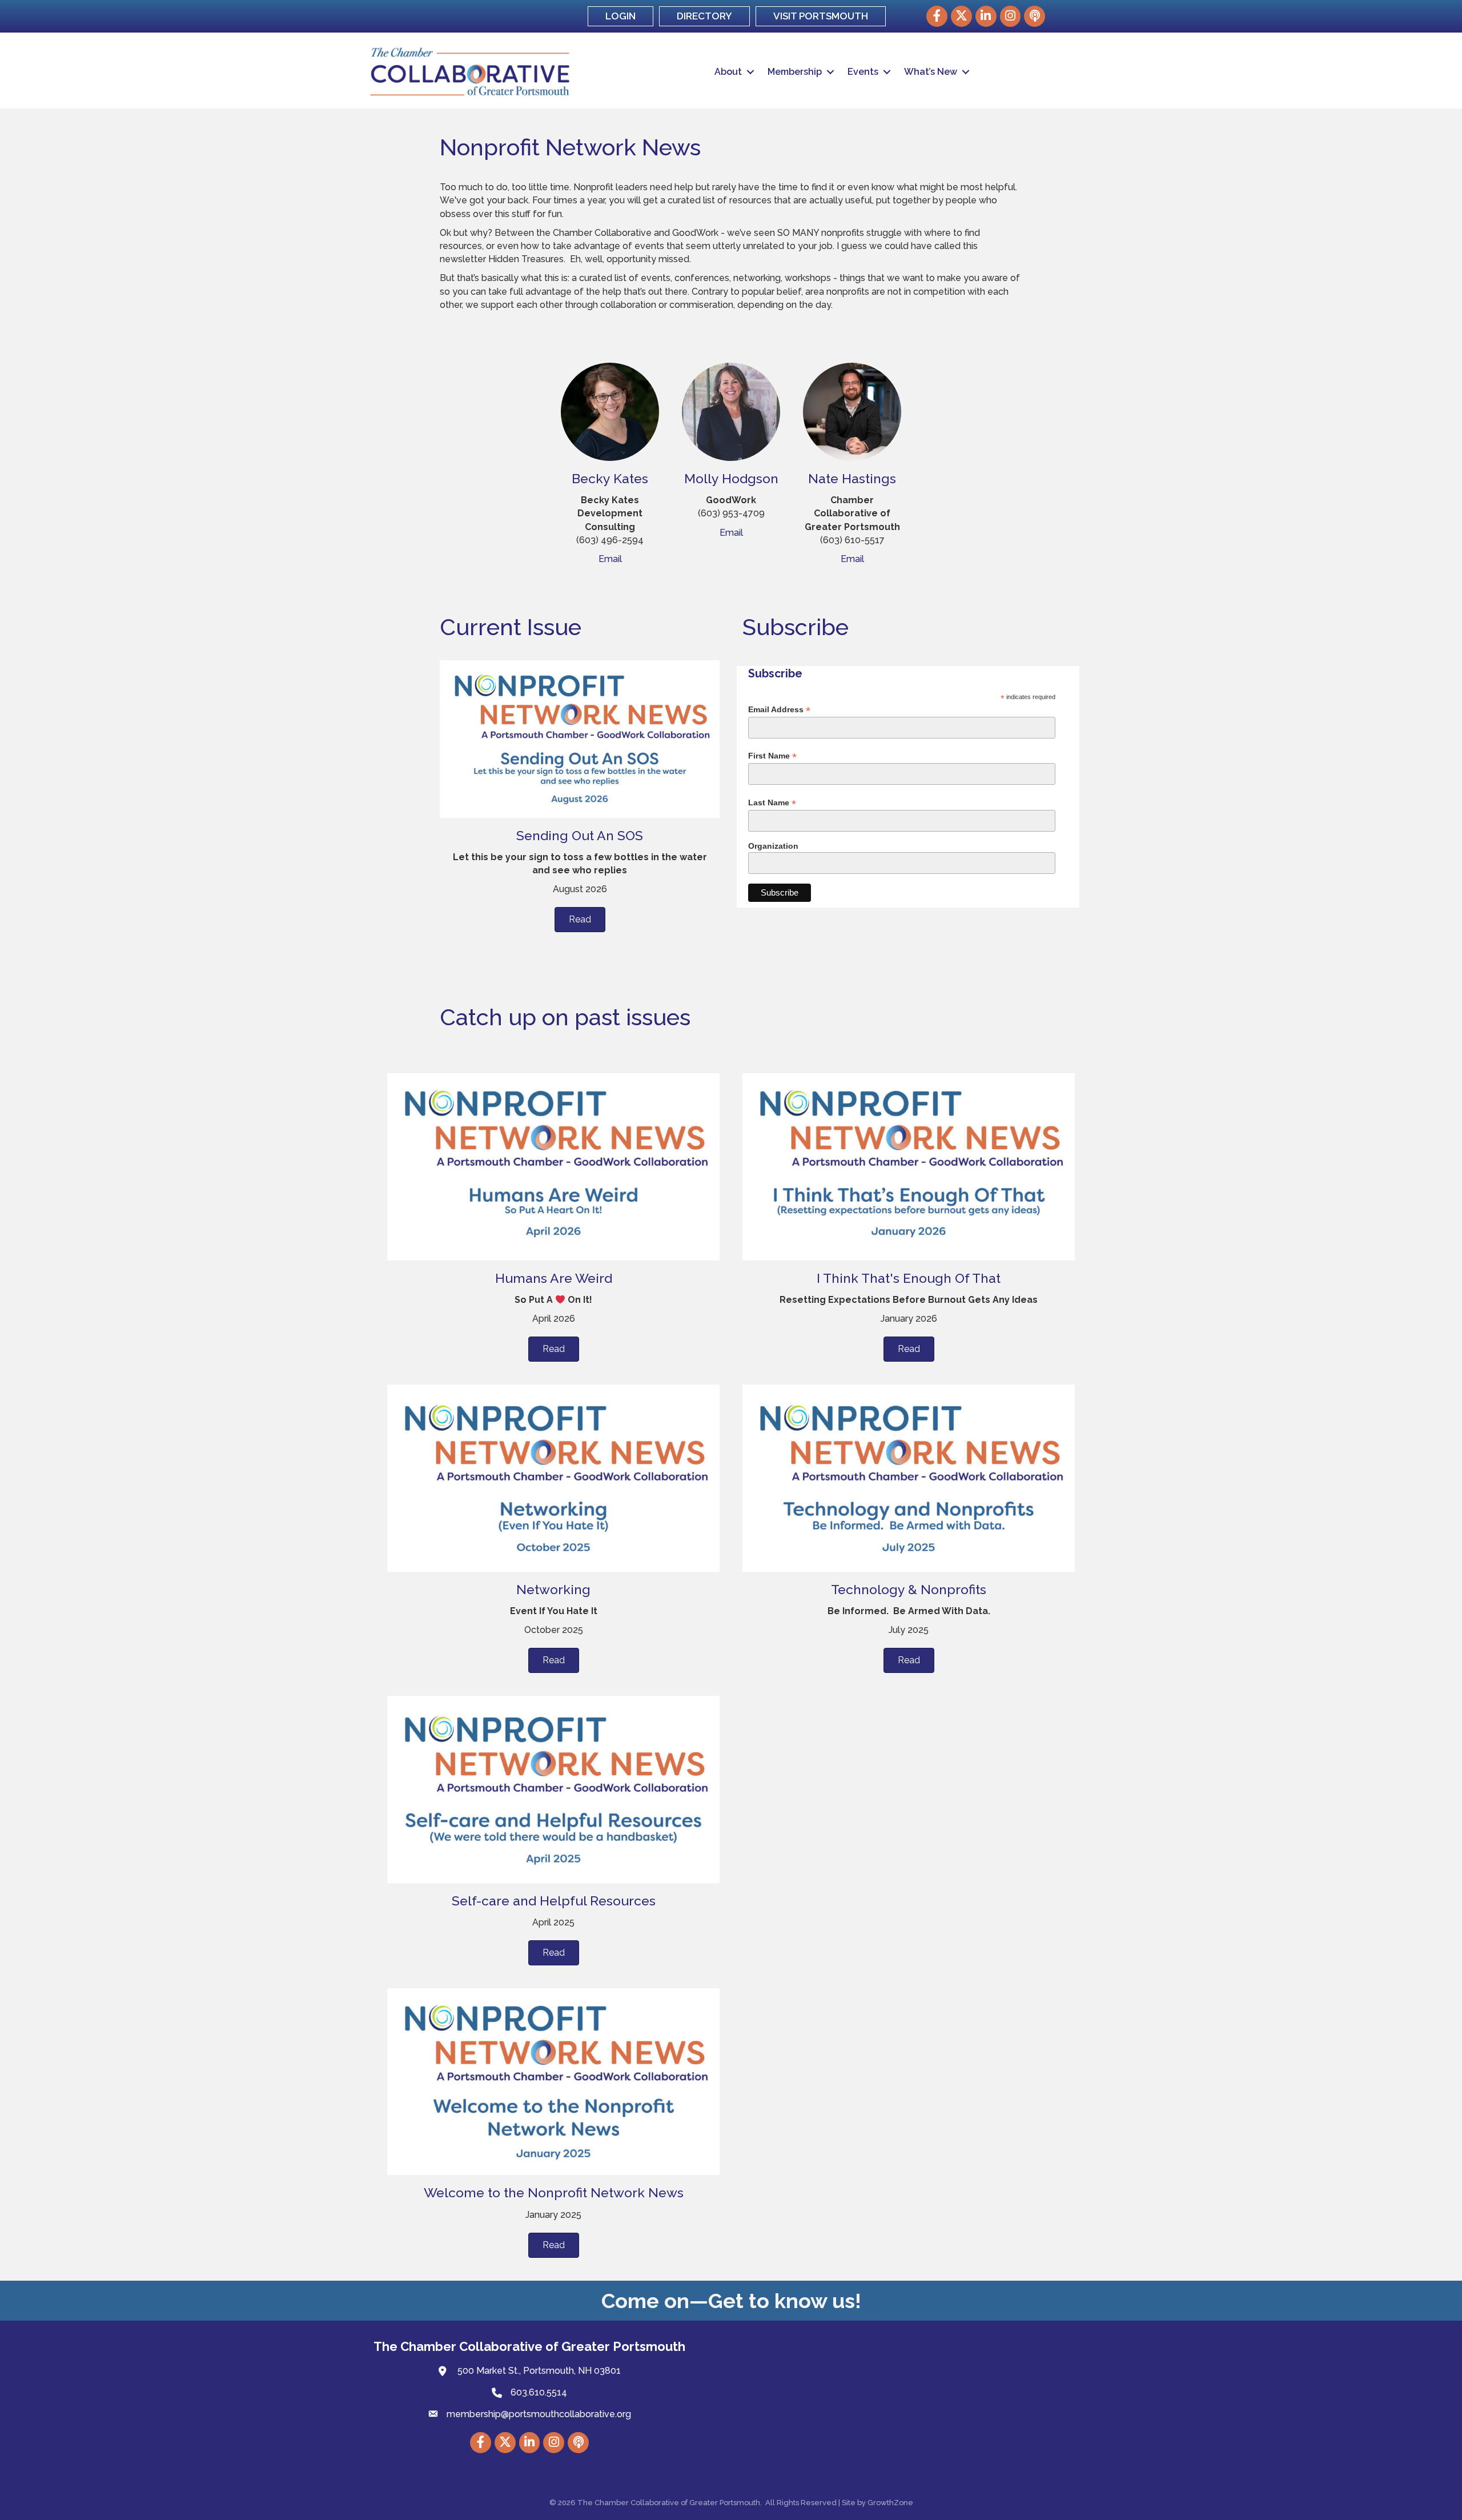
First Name (772, 756)
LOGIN (620, 16)
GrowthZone (890, 2503)
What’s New (931, 72)
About (728, 72)
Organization (773, 846)
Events (863, 72)
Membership (795, 72)
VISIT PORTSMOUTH (821, 16)
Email (610, 559)
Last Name (772, 803)
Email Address (779, 710)
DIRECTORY (704, 16)
